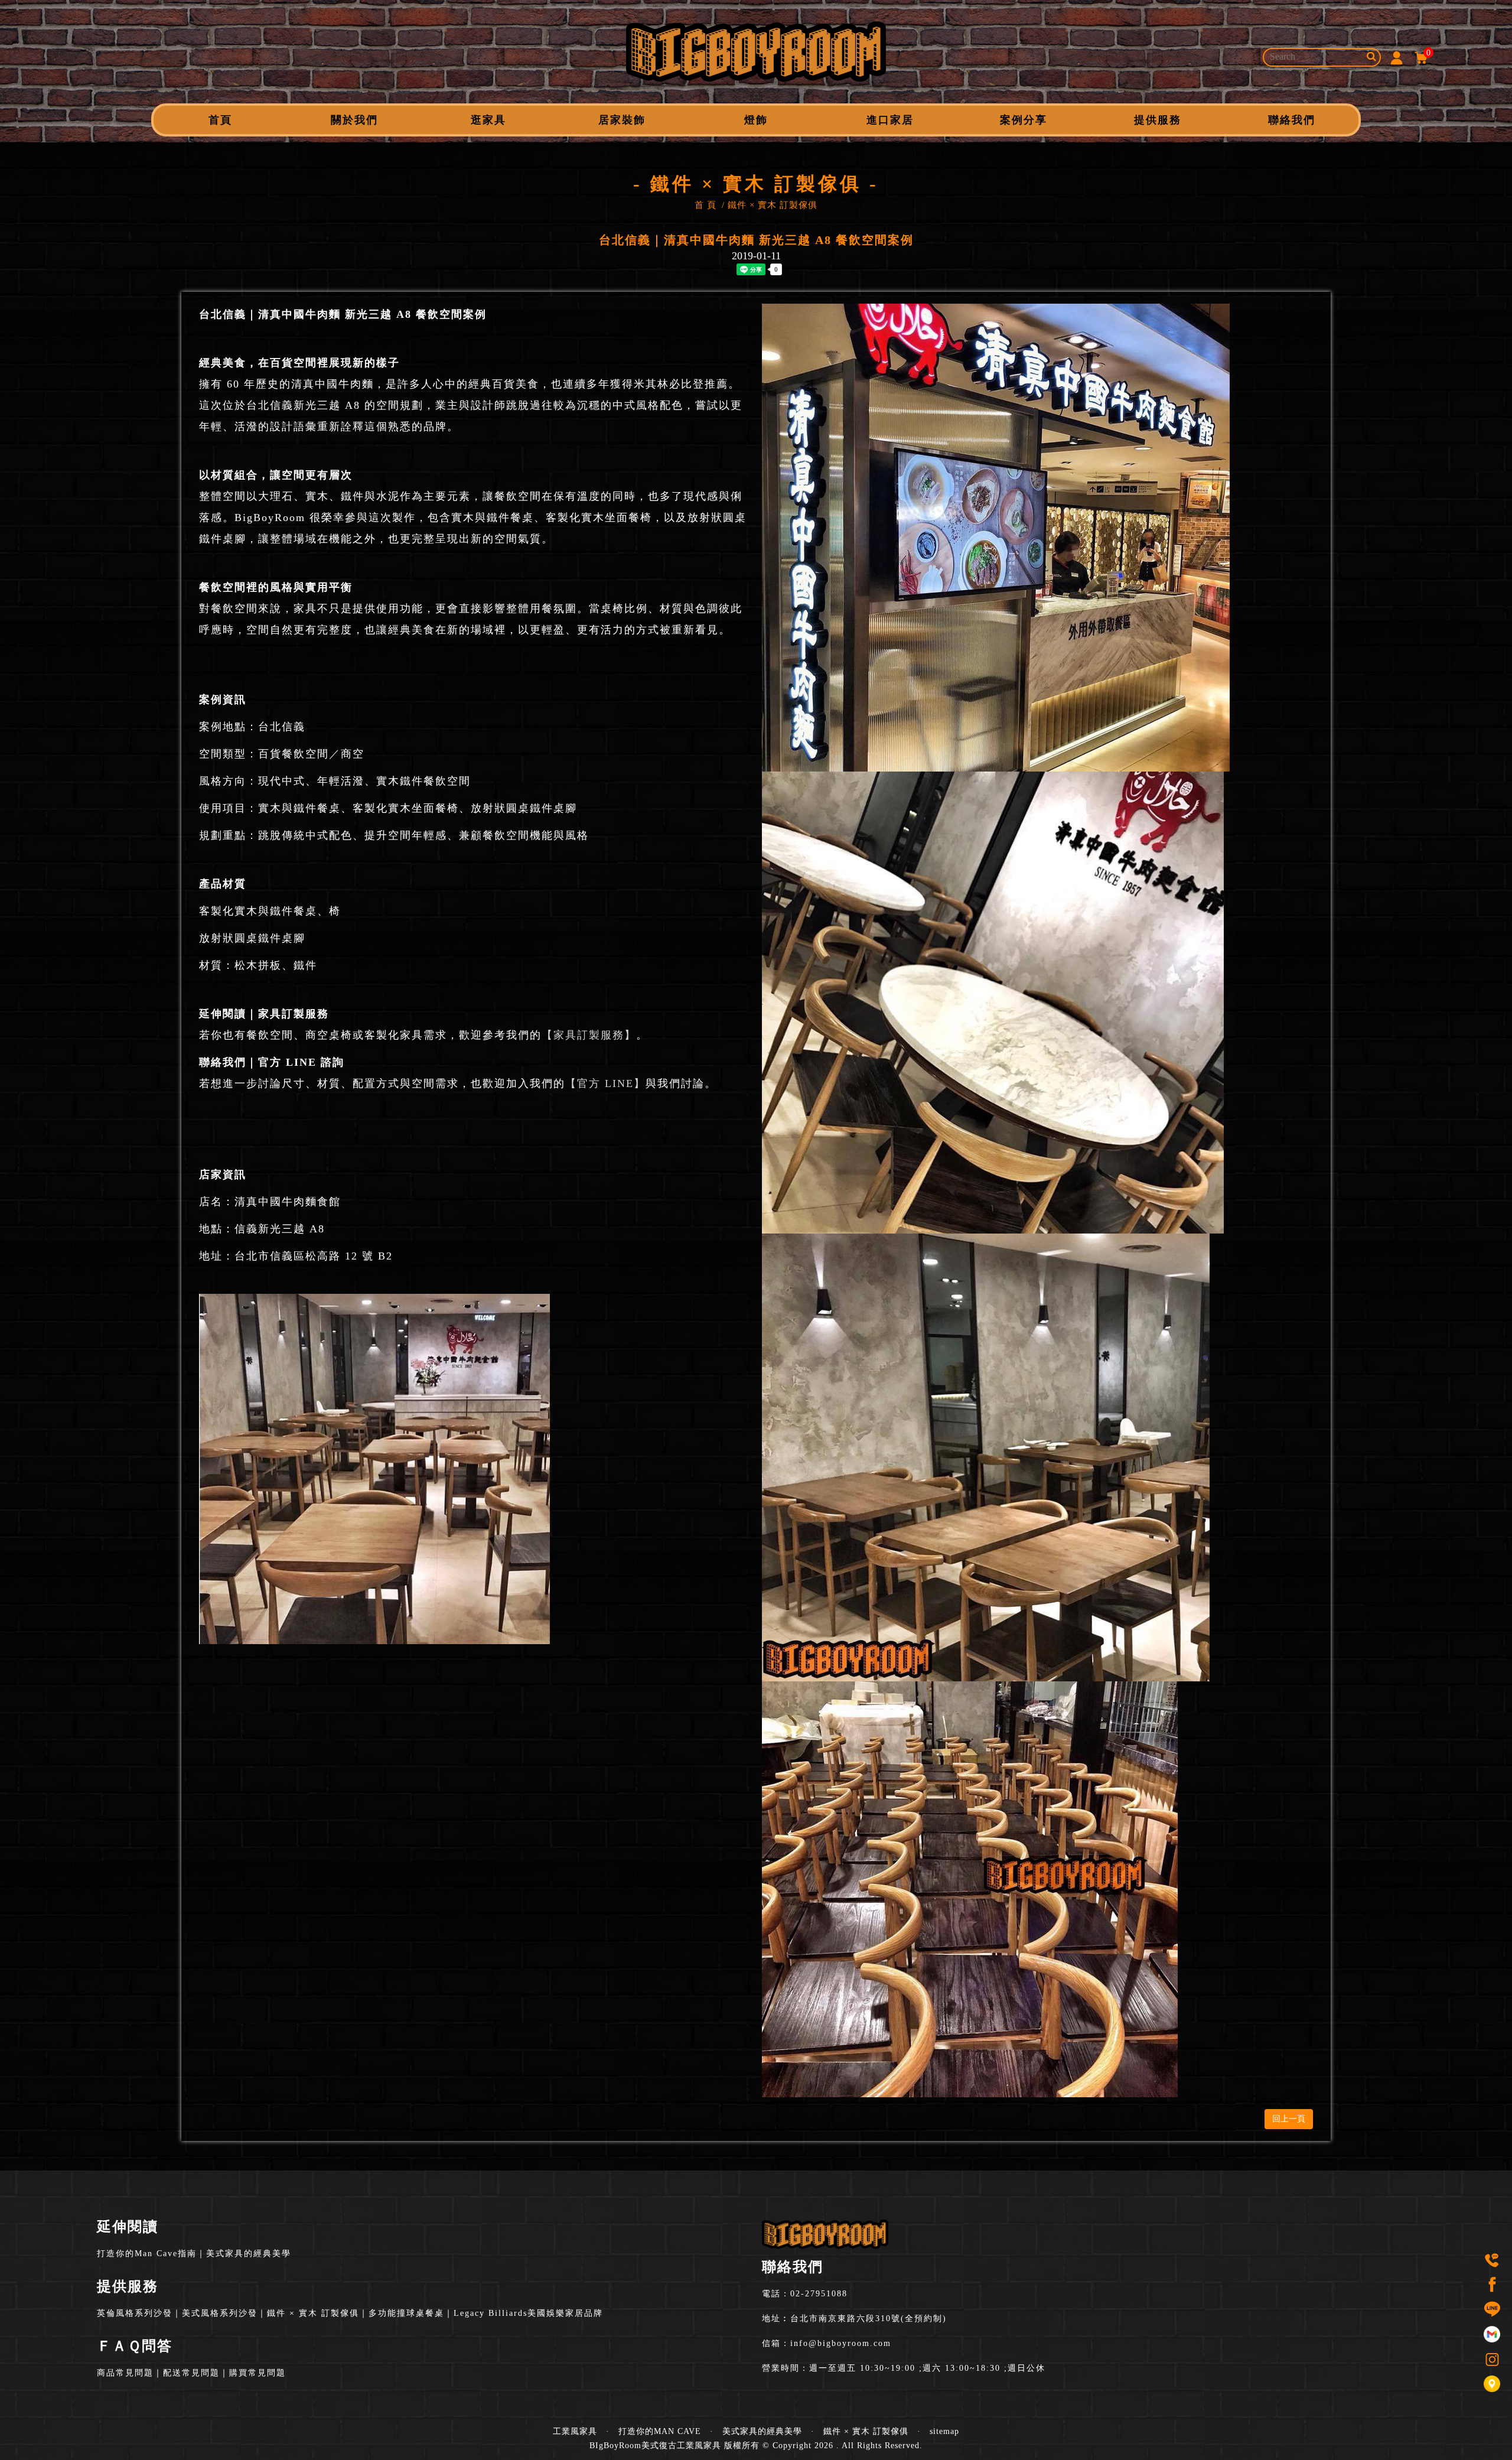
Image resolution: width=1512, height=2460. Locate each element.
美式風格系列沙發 (220, 2313)
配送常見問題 (191, 2373)
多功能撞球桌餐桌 (406, 2313)
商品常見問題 (125, 2373)
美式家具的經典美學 (249, 2254)
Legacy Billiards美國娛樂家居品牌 (528, 2313)
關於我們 (354, 120)
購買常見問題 (258, 2373)
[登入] (1396, 57)
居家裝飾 (622, 120)
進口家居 (890, 120)
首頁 (220, 120)
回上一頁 (1289, 2119)
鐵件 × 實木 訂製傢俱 (773, 205)
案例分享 (1024, 120)
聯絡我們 (1292, 120)
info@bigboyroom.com (841, 2343)
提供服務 (1158, 120)
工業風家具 (575, 2431)
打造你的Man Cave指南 (147, 2254)
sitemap (944, 2431)
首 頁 (706, 205)
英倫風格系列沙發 (135, 2313)
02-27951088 (819, 2294)
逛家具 (488, 120)
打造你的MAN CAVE (660, 2431)
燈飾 (756, 120)
